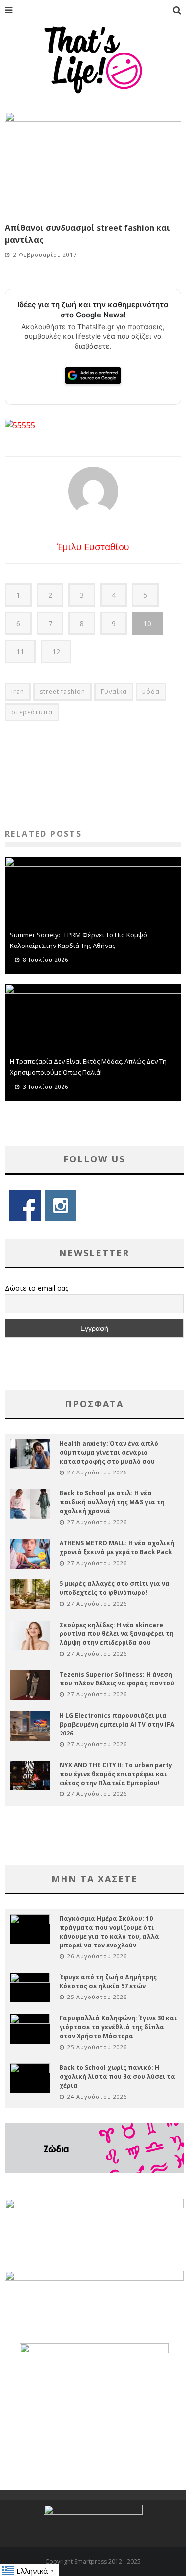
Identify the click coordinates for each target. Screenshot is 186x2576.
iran (18, 692)
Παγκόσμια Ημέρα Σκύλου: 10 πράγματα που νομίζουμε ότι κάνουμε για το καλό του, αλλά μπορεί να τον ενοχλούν (109, 1932)
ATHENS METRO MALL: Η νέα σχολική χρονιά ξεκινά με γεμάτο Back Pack (117, 1548)
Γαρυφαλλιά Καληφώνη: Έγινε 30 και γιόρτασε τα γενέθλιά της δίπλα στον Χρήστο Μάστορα (118, 2027)
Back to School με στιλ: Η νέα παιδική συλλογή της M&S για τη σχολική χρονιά (112, 1502)
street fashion (62, 692)
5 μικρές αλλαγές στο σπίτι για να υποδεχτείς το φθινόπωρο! (115, 1588)
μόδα (151, 692)
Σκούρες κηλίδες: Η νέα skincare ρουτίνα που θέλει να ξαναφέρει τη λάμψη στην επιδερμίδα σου (117, 1634)
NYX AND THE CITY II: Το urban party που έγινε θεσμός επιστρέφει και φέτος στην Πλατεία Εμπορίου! (116, 1774)
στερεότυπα (32, 712)
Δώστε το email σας (37, 1288)
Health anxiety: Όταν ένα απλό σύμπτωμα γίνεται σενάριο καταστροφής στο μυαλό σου (109, 1452)
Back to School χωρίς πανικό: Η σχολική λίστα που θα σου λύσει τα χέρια (117, 2077)
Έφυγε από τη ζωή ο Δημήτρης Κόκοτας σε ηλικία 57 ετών (108, 1981)
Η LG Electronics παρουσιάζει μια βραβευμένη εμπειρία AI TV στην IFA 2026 (117, 1724)
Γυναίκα (114, 692)
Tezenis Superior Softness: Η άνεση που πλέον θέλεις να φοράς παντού (117, 1679)
